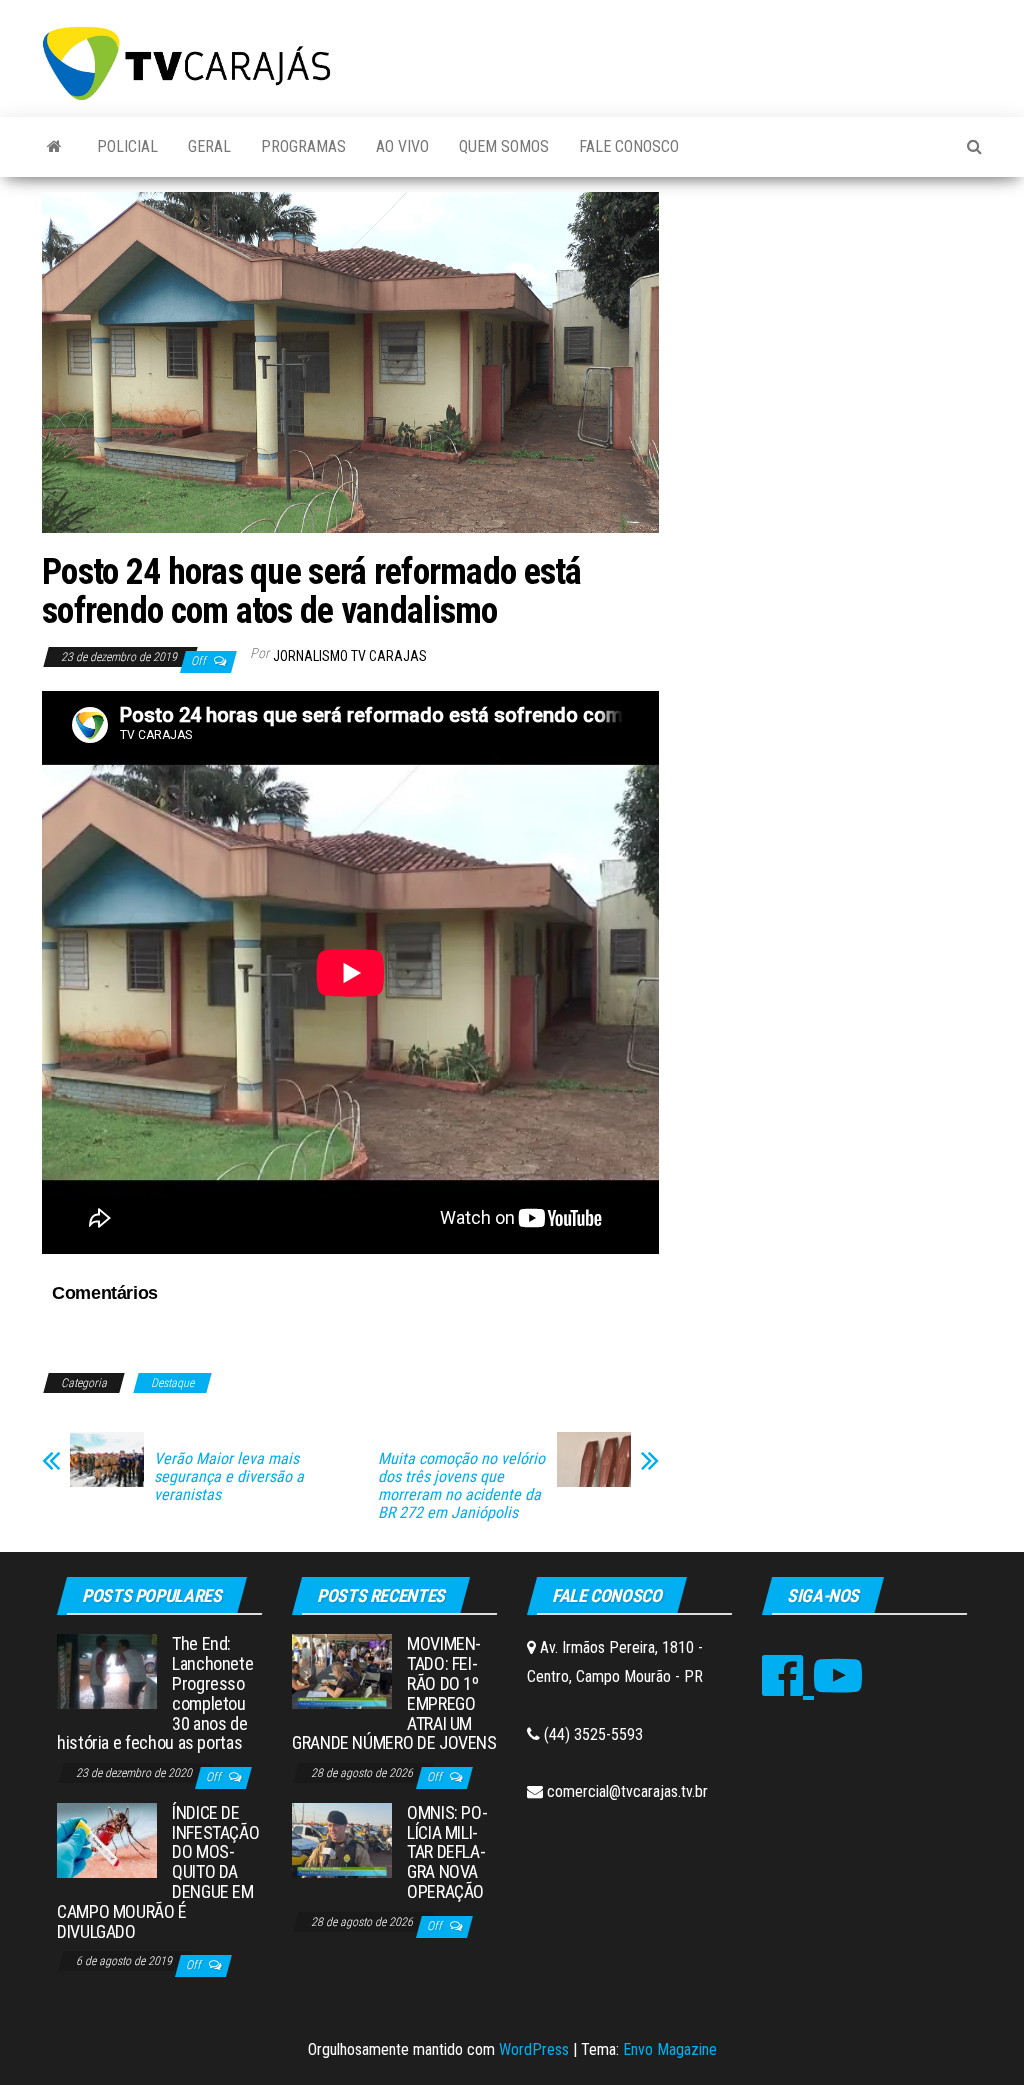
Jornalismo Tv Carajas (350, 656)
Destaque (172, 1383)
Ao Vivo (402, 146)
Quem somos (504, 146)
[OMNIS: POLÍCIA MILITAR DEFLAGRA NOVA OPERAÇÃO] (342, 1839)
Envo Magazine (670, 2049)
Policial (127, 146)
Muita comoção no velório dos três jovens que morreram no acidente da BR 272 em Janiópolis (461, 1486)
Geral (209, 146)
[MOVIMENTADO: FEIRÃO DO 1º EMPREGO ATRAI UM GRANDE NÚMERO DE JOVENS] (342, 1670)
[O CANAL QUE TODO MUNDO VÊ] (54, 147)
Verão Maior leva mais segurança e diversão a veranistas (229, 1477)
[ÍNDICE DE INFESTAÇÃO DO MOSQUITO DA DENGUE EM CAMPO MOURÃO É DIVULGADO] (107, 1839)
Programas (303, 146)
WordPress (534, 2049)
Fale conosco (629, 146)
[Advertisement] (835, 327)
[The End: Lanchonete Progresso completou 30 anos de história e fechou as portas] (107, 1670)
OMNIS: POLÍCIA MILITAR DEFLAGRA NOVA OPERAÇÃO (447, 1852)
